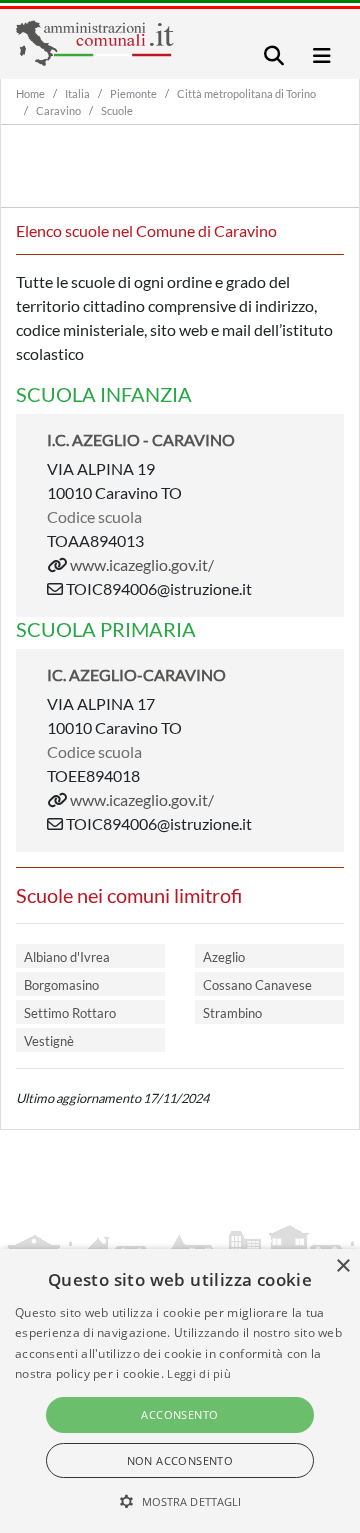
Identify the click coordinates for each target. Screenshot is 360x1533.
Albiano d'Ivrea (67, 957)
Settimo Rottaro (70, 1013)
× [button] (342, 1266)
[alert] (180, 1391)
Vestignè (49, 1041)
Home (30, 93)
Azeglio (224, 957)
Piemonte (133, 93)
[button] (180, 1501)
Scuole (117, 110)
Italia (77, 93)
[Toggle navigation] (274, 55)
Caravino (58, 110)
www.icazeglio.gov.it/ (142, 564)
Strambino (232, 1013)
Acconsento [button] (179, 1414)
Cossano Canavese (257, 985)
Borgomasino (61, 985)
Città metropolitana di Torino (246, 93)
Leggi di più (199, 1373)
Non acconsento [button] (180, 1460)
